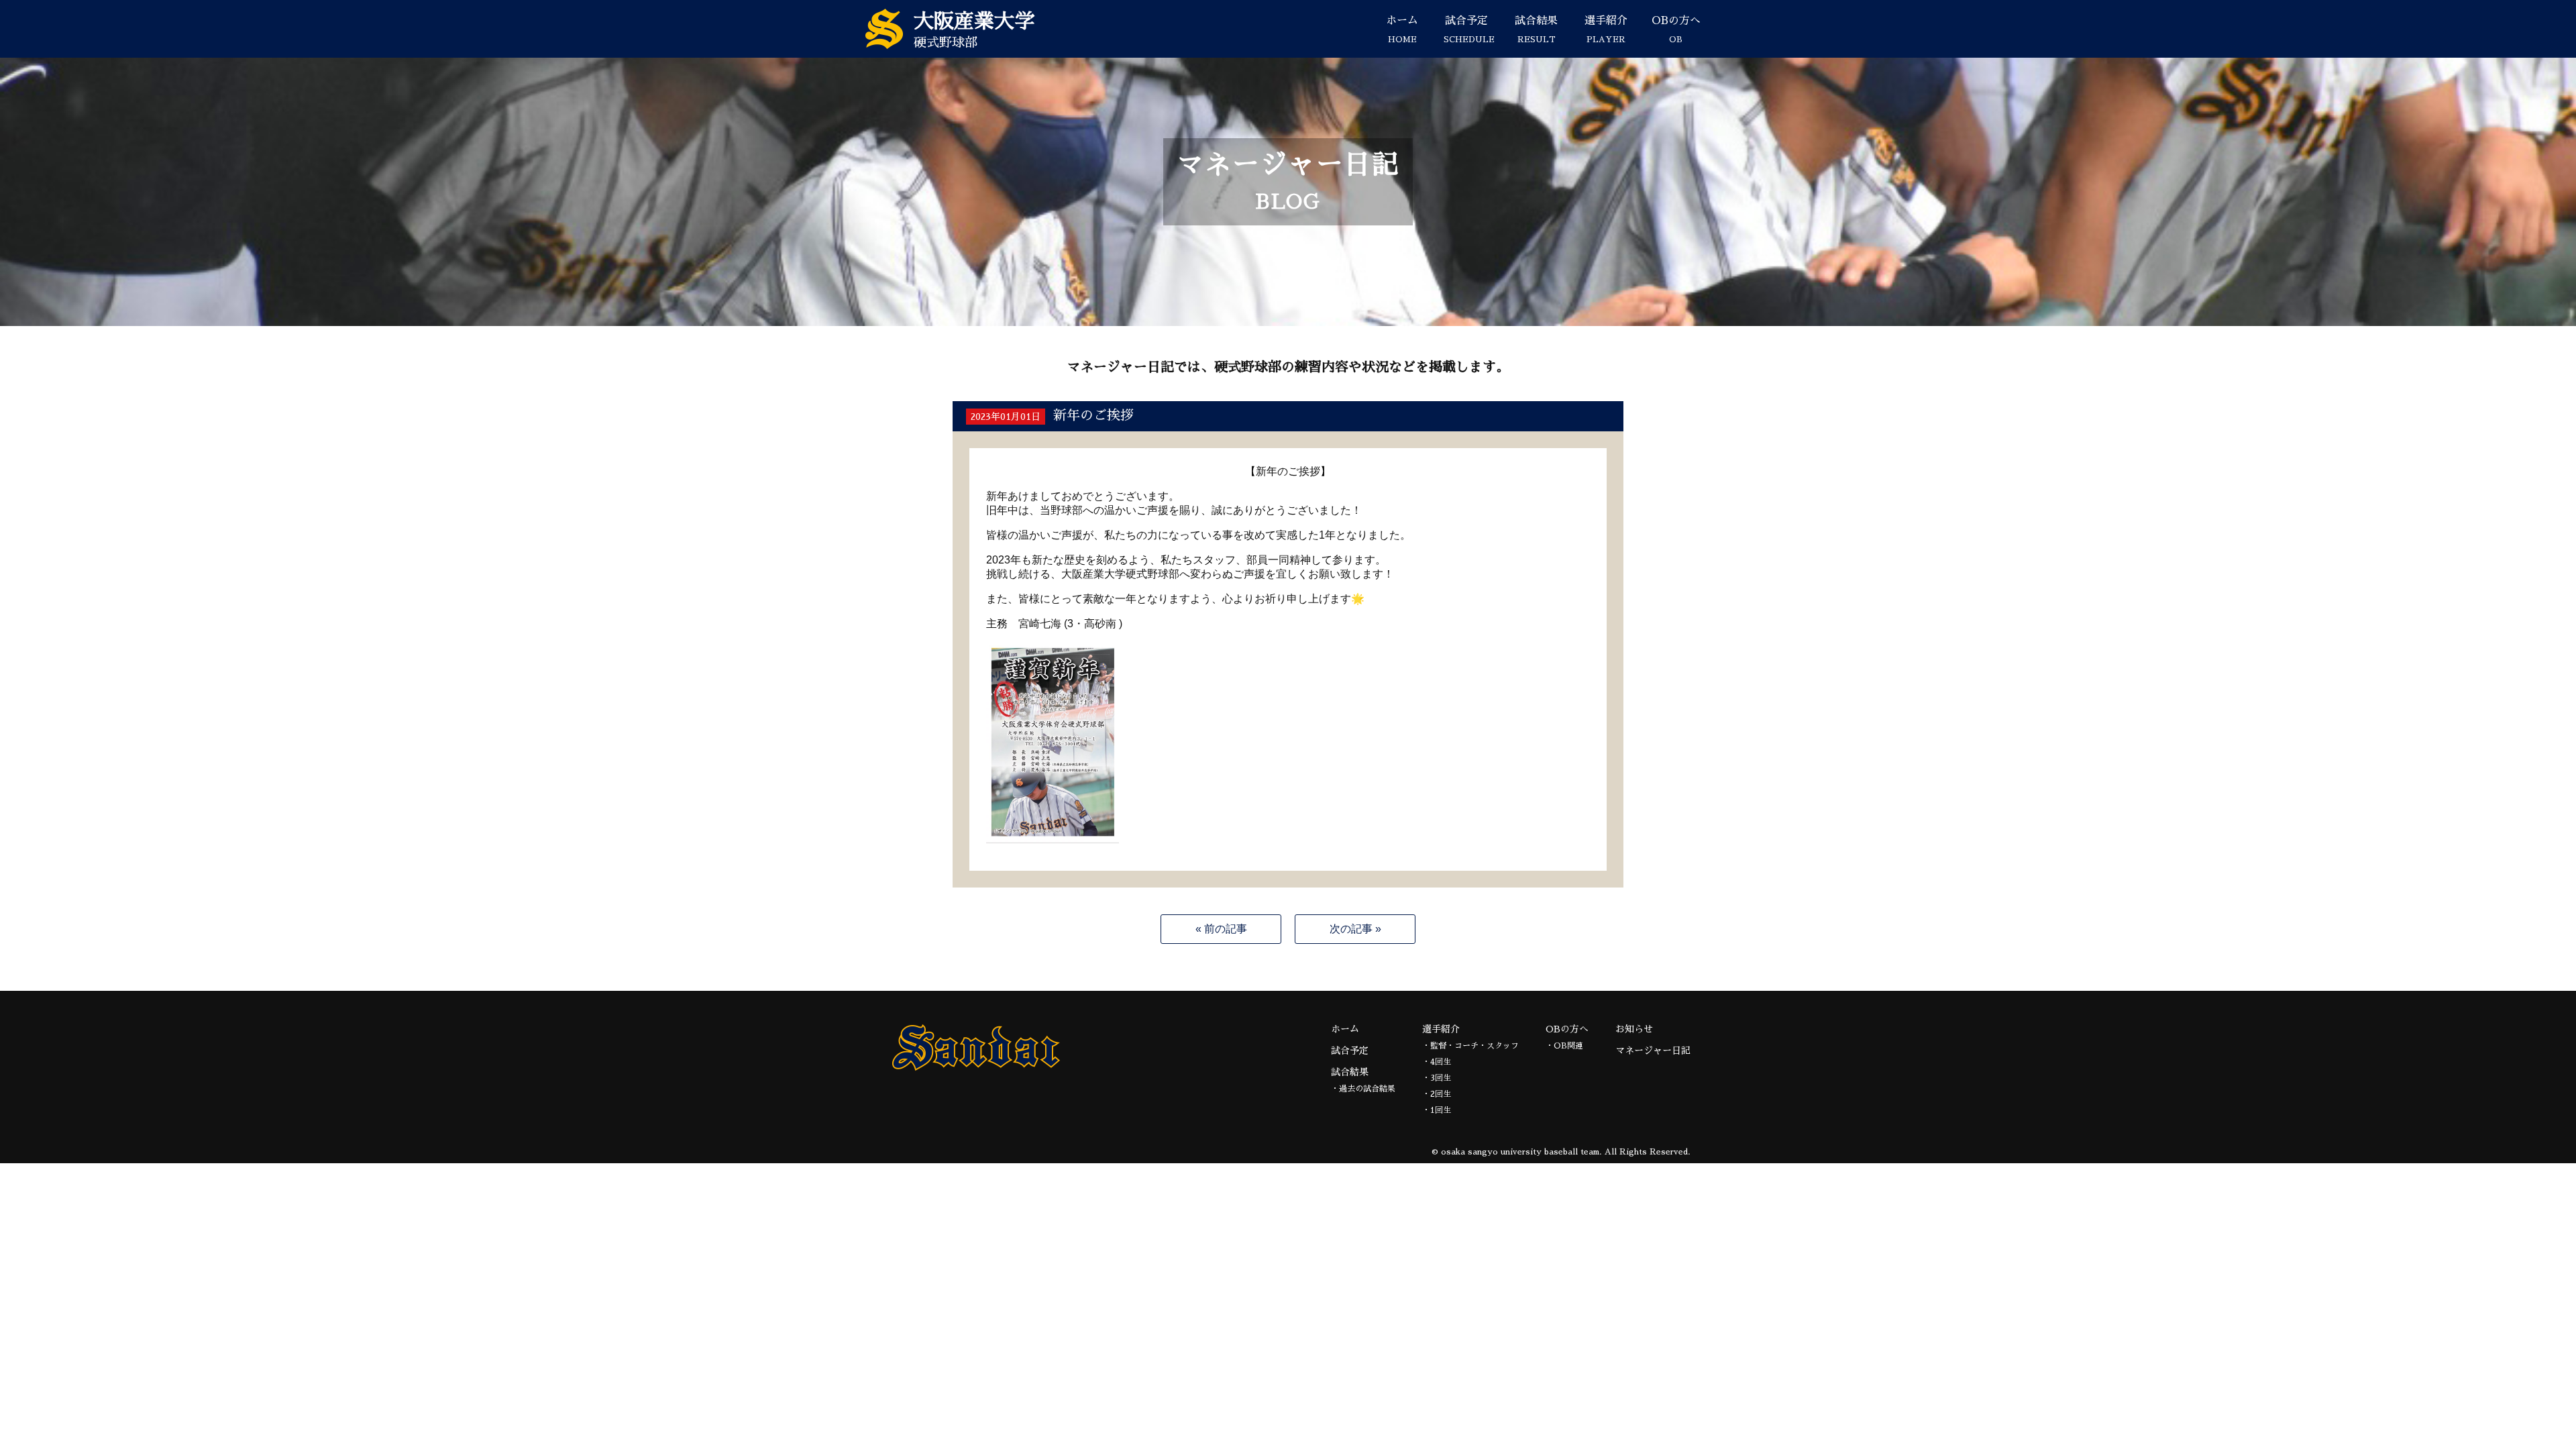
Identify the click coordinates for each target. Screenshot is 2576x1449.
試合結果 (1536, 30)
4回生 (1441, 1062)
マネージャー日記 (1653, 1051)
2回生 (1441, 1094)
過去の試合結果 (1367, 1089)
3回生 (1441, 1078)
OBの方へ (1676, 30)
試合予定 (1469, 30)
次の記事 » (1355, 929)
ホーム (1402, 30)
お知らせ (1634, 1029)
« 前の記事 (1221, 929)
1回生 (1441, 1110)
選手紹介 (1606, 30)
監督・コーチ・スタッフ (1474, 1046)
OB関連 (1568, 1046)
